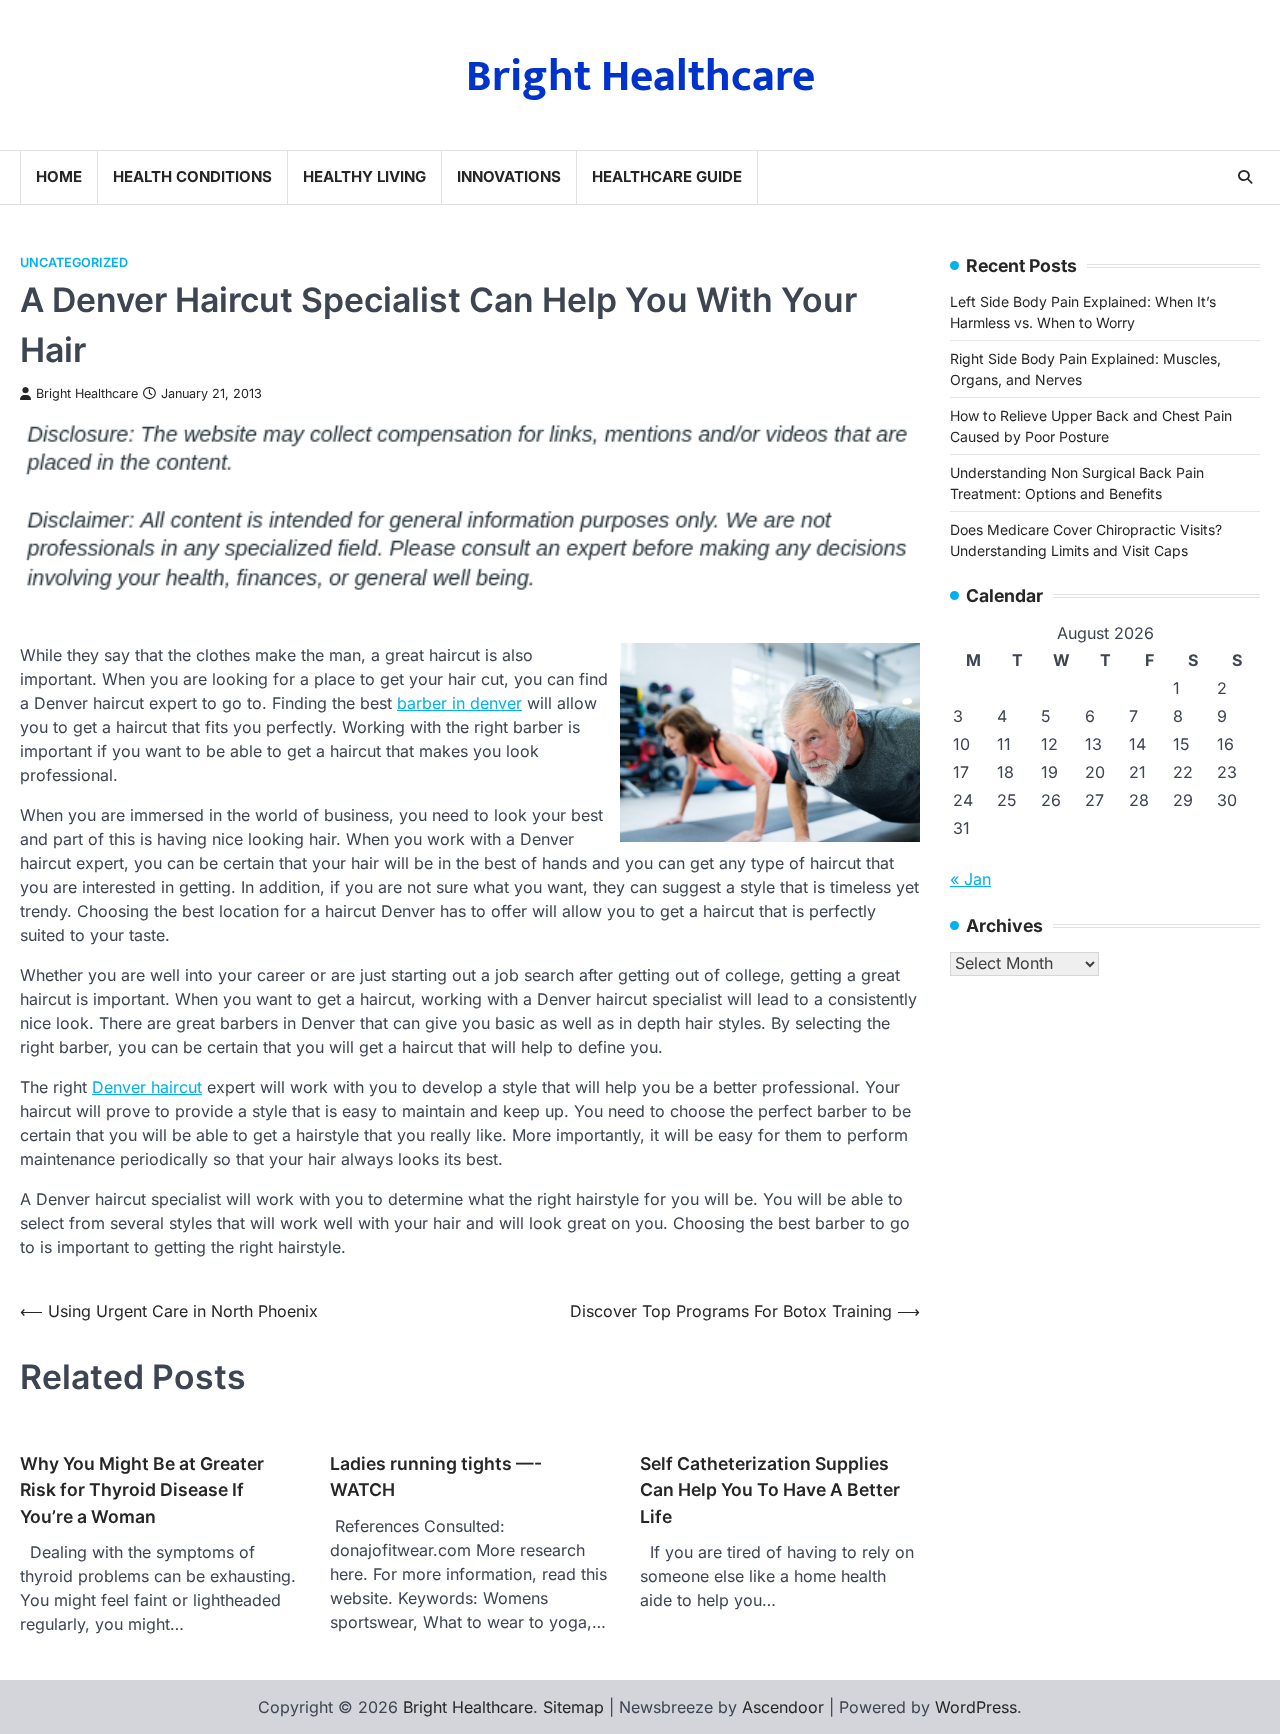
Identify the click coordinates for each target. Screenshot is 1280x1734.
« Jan (970, 879)
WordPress (976, 1707)
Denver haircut (147, 1087)
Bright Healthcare (640, 76)
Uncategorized (74, 262)
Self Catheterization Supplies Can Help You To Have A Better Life (770, 1490)
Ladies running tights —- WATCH (436, 1476)
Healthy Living (364, 176)
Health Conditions (192, 176)
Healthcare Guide (667, 176)
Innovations (509, 176)
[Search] (1245, 177)
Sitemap (573, 1707)
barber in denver (459, 703)
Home (59, 176)
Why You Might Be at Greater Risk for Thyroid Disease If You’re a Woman (142, 1490)
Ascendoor (783, 1707)
